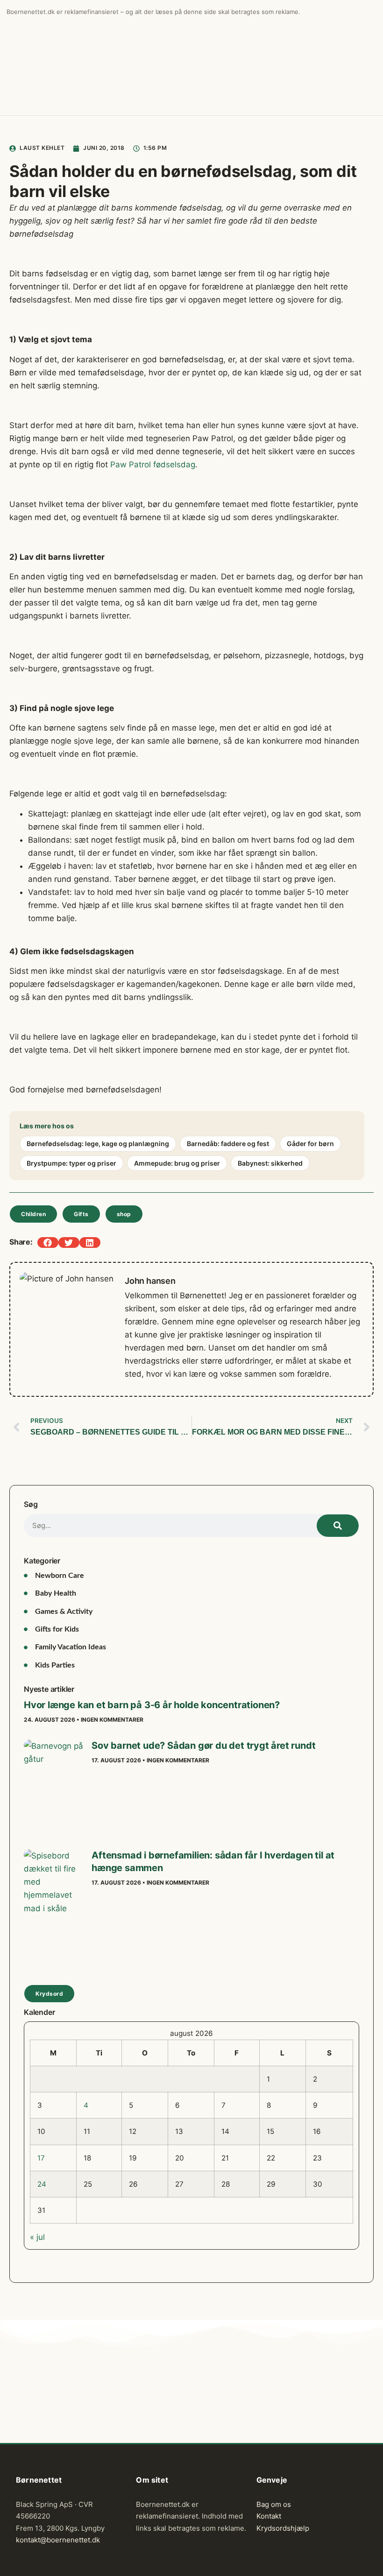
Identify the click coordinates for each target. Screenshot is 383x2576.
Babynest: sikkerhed (270, 1163)
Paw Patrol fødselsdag (153, 465)
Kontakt (269, 2516)
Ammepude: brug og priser (177, 1163)
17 (41, 2158)
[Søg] (338, 1526)
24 (42, 2184)
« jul (37, 2237)
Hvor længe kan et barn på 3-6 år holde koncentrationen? (152, 1705)
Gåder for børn (310, 1144)
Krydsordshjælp (283, 2528)
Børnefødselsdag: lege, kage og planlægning (98, 1144)
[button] (48, 1242)
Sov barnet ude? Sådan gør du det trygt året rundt (203, 1745)
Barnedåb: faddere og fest (228, 1144)
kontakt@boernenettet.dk (58, 2540)
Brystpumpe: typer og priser (71, 1163)
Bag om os (274, 2504)
